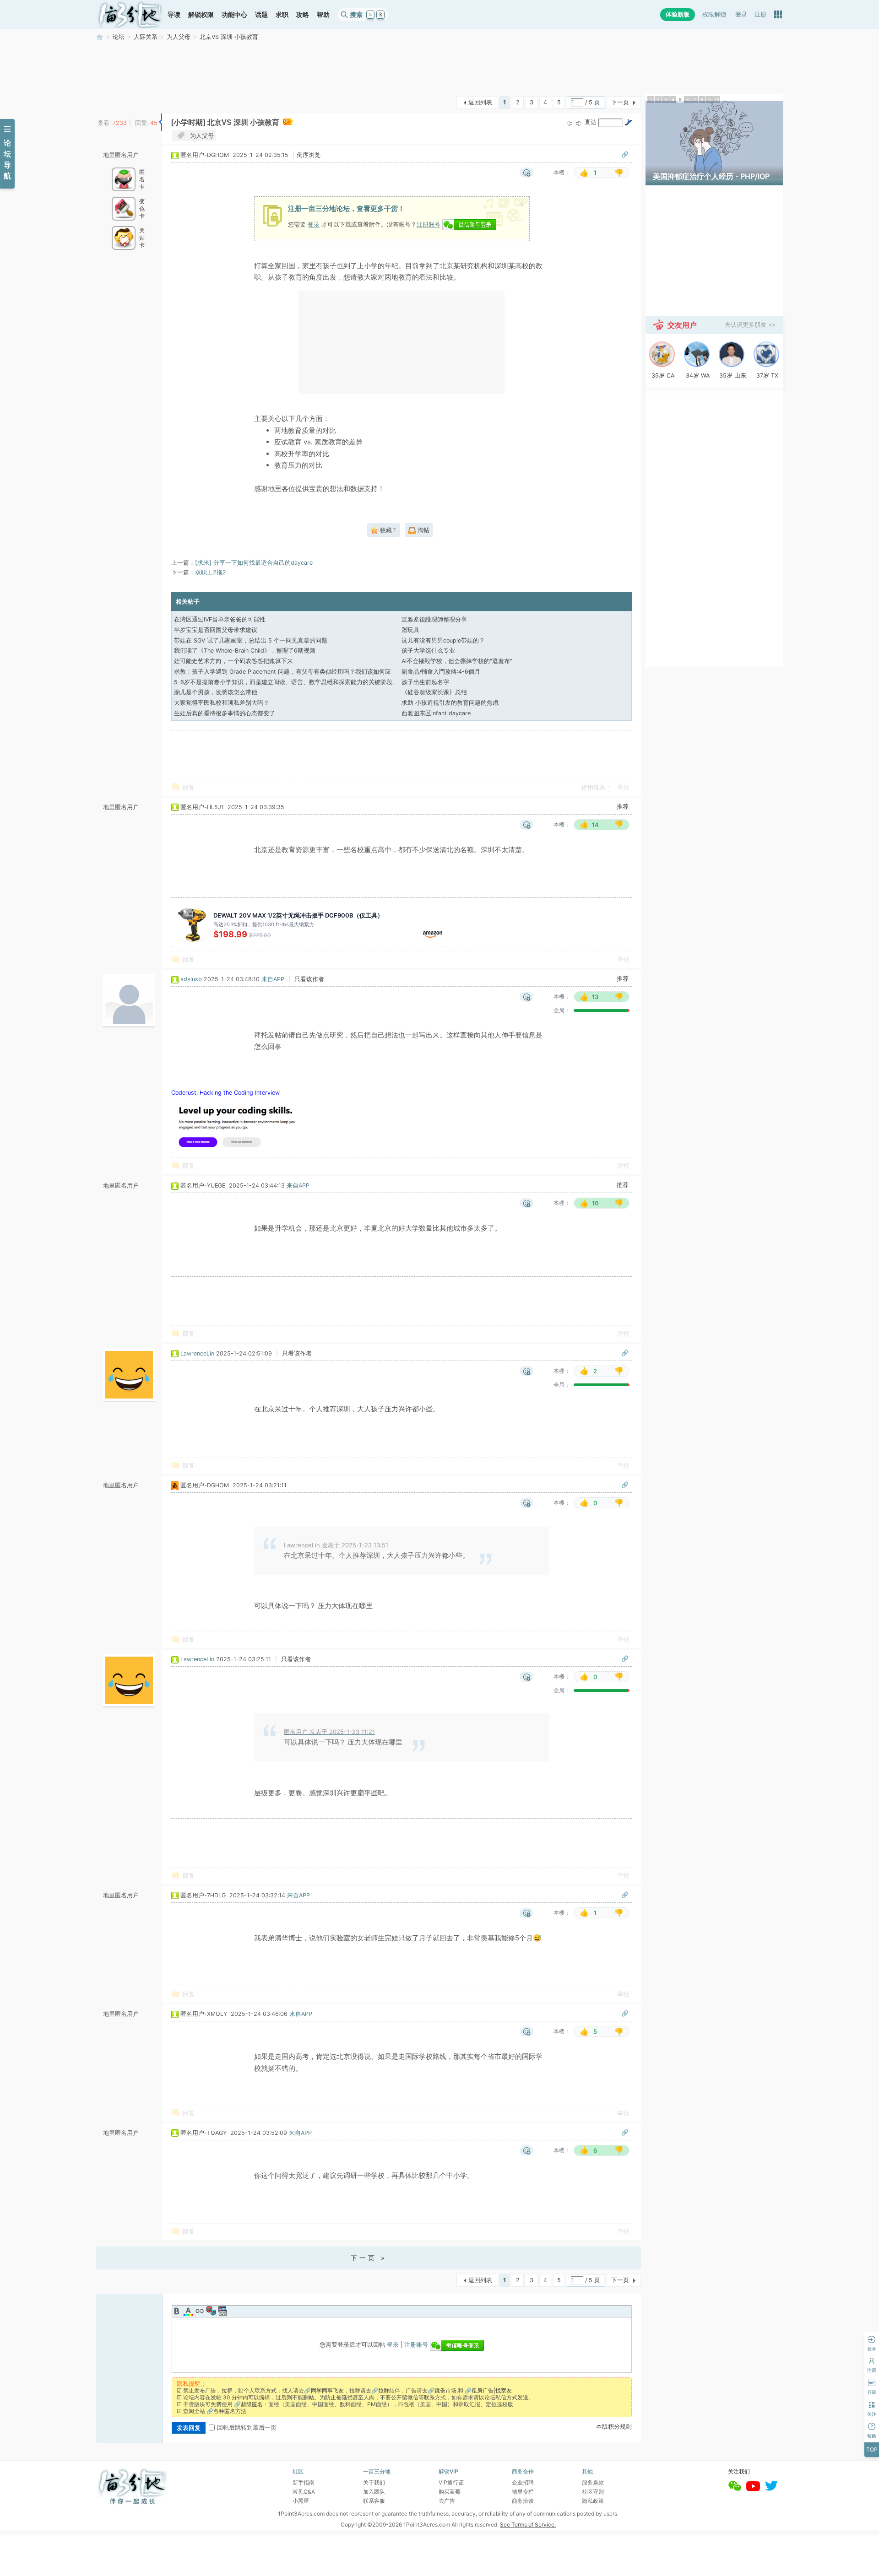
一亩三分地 (100, 37)
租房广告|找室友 (492, 2390)
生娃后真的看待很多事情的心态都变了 (225, 713)
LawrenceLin (197, 1353)
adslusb (191, 979)
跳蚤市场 (445, 2390)
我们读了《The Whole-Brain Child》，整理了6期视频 (245, 651)
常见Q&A (304, 2492)
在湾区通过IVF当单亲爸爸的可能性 (220, 619)
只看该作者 (309, 979)
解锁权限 (201, 14)
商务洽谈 (523, 2501)
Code (222, 2311)
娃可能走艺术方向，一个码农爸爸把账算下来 (233, 661)
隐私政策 (593, 2501)
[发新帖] (114, 101)
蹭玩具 (410, 630)
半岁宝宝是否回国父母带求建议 (216, 630)
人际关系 (146, 37)
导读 (174, 14)
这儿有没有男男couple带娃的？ (443, 640)
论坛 (119, 37)
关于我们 (374, 2482)
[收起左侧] (160, 122)
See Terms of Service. (528, 2525)
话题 (261, 14)
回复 (189, 787)
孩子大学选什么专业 (428, 651)
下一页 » (369, 2258)
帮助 (323, 14)
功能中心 (234, 14)
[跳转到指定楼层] (628, 122)
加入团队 (374, 2492)
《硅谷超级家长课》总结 (434, 692)
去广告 (447, 2501)
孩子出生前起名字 (425, 682)
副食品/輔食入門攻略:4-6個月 (441, 672)
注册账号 (429, 224)
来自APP (273, 979)
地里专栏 (523, 2492)
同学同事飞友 (327, 2390)
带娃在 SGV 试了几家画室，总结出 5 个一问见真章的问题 (251, 640)
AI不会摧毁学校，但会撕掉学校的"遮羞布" (457, 661)
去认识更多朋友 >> (750, 325)
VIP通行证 (451, 2482)
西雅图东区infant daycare (436, 713)
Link (200, 2311)
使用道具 (593, 787)
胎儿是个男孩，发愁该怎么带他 (216, 692)
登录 (741, 14)
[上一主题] (570, 123)
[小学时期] (188, 122)
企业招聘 (523, 2482)
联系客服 (374, 2501)
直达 (591, 122)
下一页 (620, 102)
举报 (623, 787)
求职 (282, 14)
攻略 (303, 14)
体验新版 (678, 14)
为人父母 (179, 37)
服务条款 (593, 2482)
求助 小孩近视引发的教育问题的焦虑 (450, 703)
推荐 (623, 807)
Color (188, 2311)
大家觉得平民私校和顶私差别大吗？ (222, 703)
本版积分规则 (614, 2427)
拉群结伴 (389, 2390)
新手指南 (304, 2482)
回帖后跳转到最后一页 (247, 2427)
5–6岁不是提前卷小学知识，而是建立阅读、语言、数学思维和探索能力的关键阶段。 (286, 682)
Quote (211, 2311)
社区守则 (593, 2492)
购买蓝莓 (450, 2492)
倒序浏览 (309, 155)
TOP (872, 2449)
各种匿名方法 (230, 2411)
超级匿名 (252, 2404)
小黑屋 (301, 2501)
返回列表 (480, 102)
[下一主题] (579, 123)
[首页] (130, 15)
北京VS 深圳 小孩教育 (229, 37)
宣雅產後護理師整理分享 (434, 619)
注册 (760, 14)
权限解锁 (714, 14)
